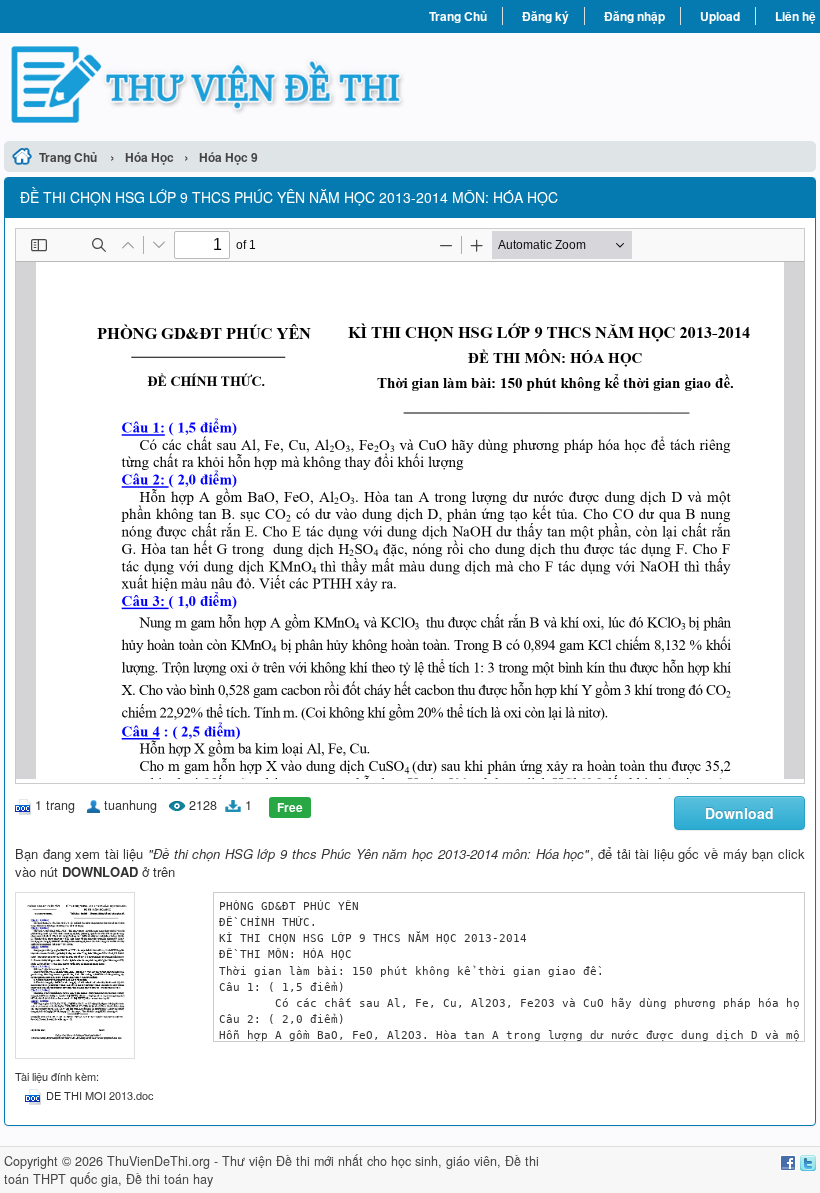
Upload (720, 16)
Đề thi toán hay (169, 1179)
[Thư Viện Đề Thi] (207, 84)
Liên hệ (795, 16)
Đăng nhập (634, 16)
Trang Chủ (458, 16)
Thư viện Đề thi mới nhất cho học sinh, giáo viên (359, 1161)
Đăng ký (545, 16)
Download (739, 813)
